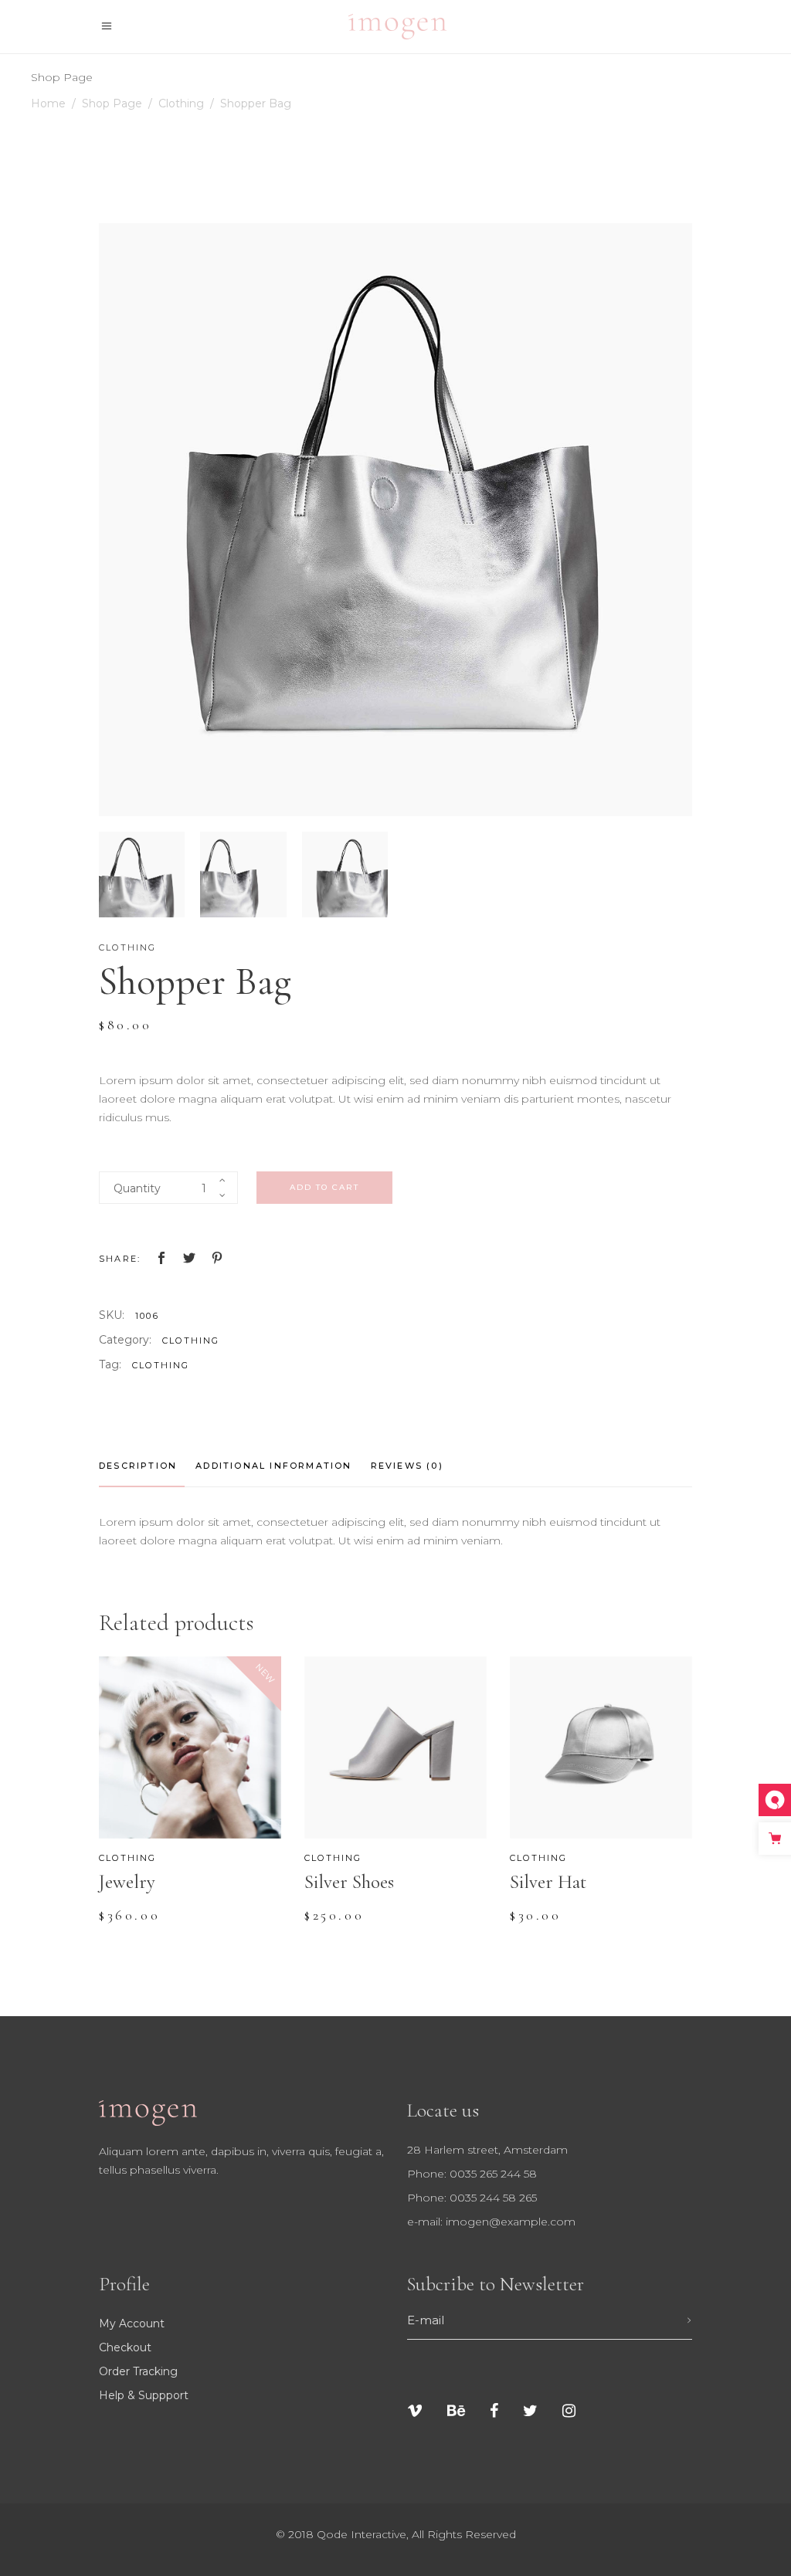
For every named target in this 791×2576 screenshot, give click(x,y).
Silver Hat (548, 1882)
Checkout (125, 2347)
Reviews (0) (407, 1466)
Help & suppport (144, 2395)
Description (138, 1466)
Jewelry (127, 1882)
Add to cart (324, 1187)
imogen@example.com (511, 2222)
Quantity (137, 1188)
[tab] (142, 1466)
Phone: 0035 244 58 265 (472, 2198)
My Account (132, 2323)
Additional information (273, 1466)
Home (48, 103)
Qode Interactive (362, 2534)
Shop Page (112, 103)
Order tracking (138, 2371)
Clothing (181, 103)
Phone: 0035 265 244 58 (472, 2174)
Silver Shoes (349, 1882)
